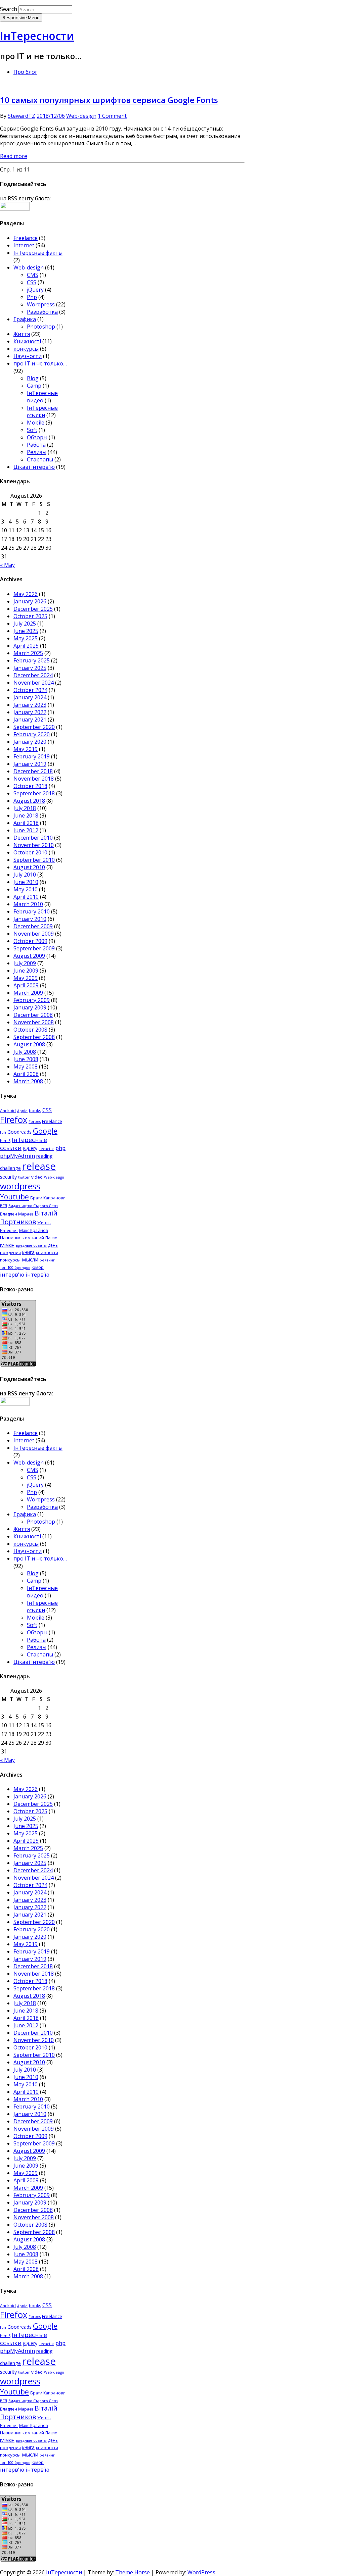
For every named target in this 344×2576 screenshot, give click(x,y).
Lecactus (46, 1149)
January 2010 (30, 919)
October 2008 (30, 1030)
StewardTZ (21, 116)
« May (7, 565)
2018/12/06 (51, 116)
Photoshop (41, 327)
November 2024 (34, 683)
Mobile (36, 423)
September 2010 (34, 860)
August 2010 (29, 867)
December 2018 (33, 771)
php (60, 1148)
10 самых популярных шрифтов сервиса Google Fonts (109, 100)
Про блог (25, 72)
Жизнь (44, 1223)
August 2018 (29, 801)
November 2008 (34, 1022)
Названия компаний (22, 1238)
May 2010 (26, 889)
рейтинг (47, 1260)
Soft (32, 430)
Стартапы (40, 459)
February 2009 (32, 1000)
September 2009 (34, 948)
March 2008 (28, 1081)
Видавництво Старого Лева (33, 1206)
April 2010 (26, 897)
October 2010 (30, 852)
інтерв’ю (37, 1274)
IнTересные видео (42, 397)
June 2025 (26, 631)
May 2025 (26, 638)
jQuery (35, 290)
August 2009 (29, 956)
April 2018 (26, 823)
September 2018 (34, 793)
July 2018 (25, 808)
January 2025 (30, 668)
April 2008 (26, 1074)
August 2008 (29, 1044)
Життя (22, 334)
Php (32, 297)
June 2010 (26, 882)
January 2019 (30, 764)
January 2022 (30, 712)
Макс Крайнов (33, 1230)
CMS (33, 275)
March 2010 (28, 904)
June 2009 (26, 971)
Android (8, 1111)
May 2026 (26, 594)
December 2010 (33, 838)
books (35, 1111)
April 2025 (26, 646)
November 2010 (34, 845)
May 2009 (26, 978)
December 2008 (33, 1015)
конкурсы (26, 349)
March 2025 (28, 653)
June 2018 (26, 815)
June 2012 (26, 830)
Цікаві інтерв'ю (34, 467)
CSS (32, 282)
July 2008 (25, 1052)
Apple (22, 1111)
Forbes (35, 1122)
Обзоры (37, 437)
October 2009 (30, 941)
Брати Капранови (48, 1198)
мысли (30, 1259)
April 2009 (26, 985)
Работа (36, 445)
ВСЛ (4, 1206)
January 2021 (30, 720)
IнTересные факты (38, 253)
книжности (47, 1253)
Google (45, 1131)
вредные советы (31, 1245)
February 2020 (32, 734)
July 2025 (25, 624)
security (8, 1177)
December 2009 (33, 926)
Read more (14, 156)
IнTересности (37, 36)
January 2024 (30, 697)
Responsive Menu (21, 17)
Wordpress (41, 304)
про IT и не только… (40, 363)
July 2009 (25, 963)
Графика (25, 319)
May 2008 (26, 1067)
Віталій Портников (29, 1218)
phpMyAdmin (17, 1156)
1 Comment (112, 116)
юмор (38, 1267)
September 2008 (34, 1037)
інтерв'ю (12, 1274)
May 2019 (26, 749)
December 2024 (33, 675)
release (39, 1166)
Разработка (42, 312)
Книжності (27, 341)
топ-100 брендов (15, 1268)
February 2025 (32, 660)
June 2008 (26, 1059)
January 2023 (30, 705)
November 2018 (34, 779)
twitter (24, 1177)
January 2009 (30, 1007)
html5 (5, 1141)
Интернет (9, 1231)
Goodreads (19, 1132)
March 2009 (28, 993)
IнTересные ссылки (42, 411)
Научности (28, 356)
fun (3, 1132)
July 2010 (25, 875)
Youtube (14, 1197)
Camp (34, 386)
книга (28, 1252)
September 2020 (34, 727)
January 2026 (30, 601)
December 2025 (33, 609)
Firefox (14, 1120)
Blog (33, 378)
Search (9, 9)
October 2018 (30, 786)
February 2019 (32, 756)
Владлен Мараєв (17, 1214)
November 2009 (34, 934)
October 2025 (30, 616)
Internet (24, 245)
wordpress (20, 1186)
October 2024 (30, 690)
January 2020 (30, 742)
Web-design (81, 116)
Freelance (26, 238)
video (37, 1177)
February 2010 (32, 911)
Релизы (37, 452)
